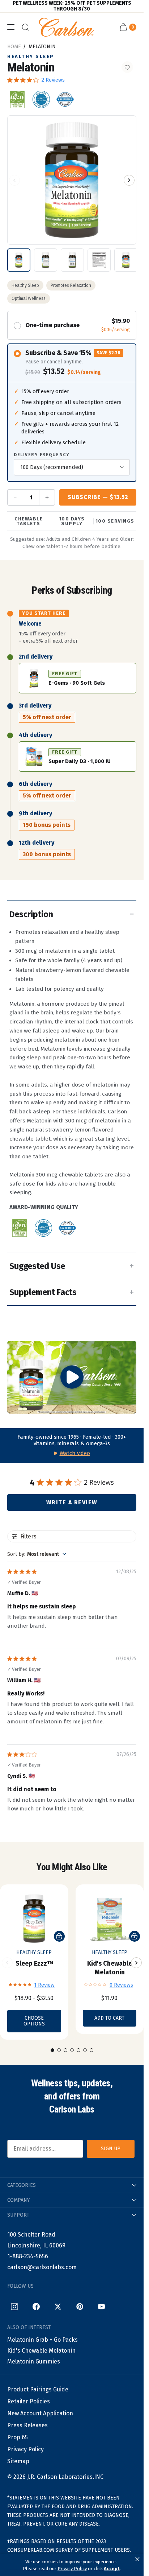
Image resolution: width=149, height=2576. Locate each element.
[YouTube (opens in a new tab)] (101, 2307)
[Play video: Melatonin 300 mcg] (72, 1377)
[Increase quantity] (47, 497)
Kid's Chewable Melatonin (41, 2351)
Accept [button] (112, 2569)
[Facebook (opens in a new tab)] (36, 2307)
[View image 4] (99, 260)
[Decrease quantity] (16, 497)
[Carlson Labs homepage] (67, 27)
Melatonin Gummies (34, 2361)
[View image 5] (126, 260)
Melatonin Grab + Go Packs (42, 2340)
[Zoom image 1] (72, 180)
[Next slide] (136, 1963)
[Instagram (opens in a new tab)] (14, 2307)
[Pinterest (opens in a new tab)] (80, 2307)
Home (14, 47)
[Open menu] (11, 27)
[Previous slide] (7, 1963)
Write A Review (72, 1502)
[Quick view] (59, 1936)
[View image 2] (46, 260)
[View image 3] (72, 260)
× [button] (137, 2559)
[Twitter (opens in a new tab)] (58, 2307)
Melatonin (42, 47)
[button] (14, 180)
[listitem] (17, 99)
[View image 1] (19, 260)
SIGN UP (111, 2149)
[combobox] (37, 1554)
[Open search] (25, 27)
